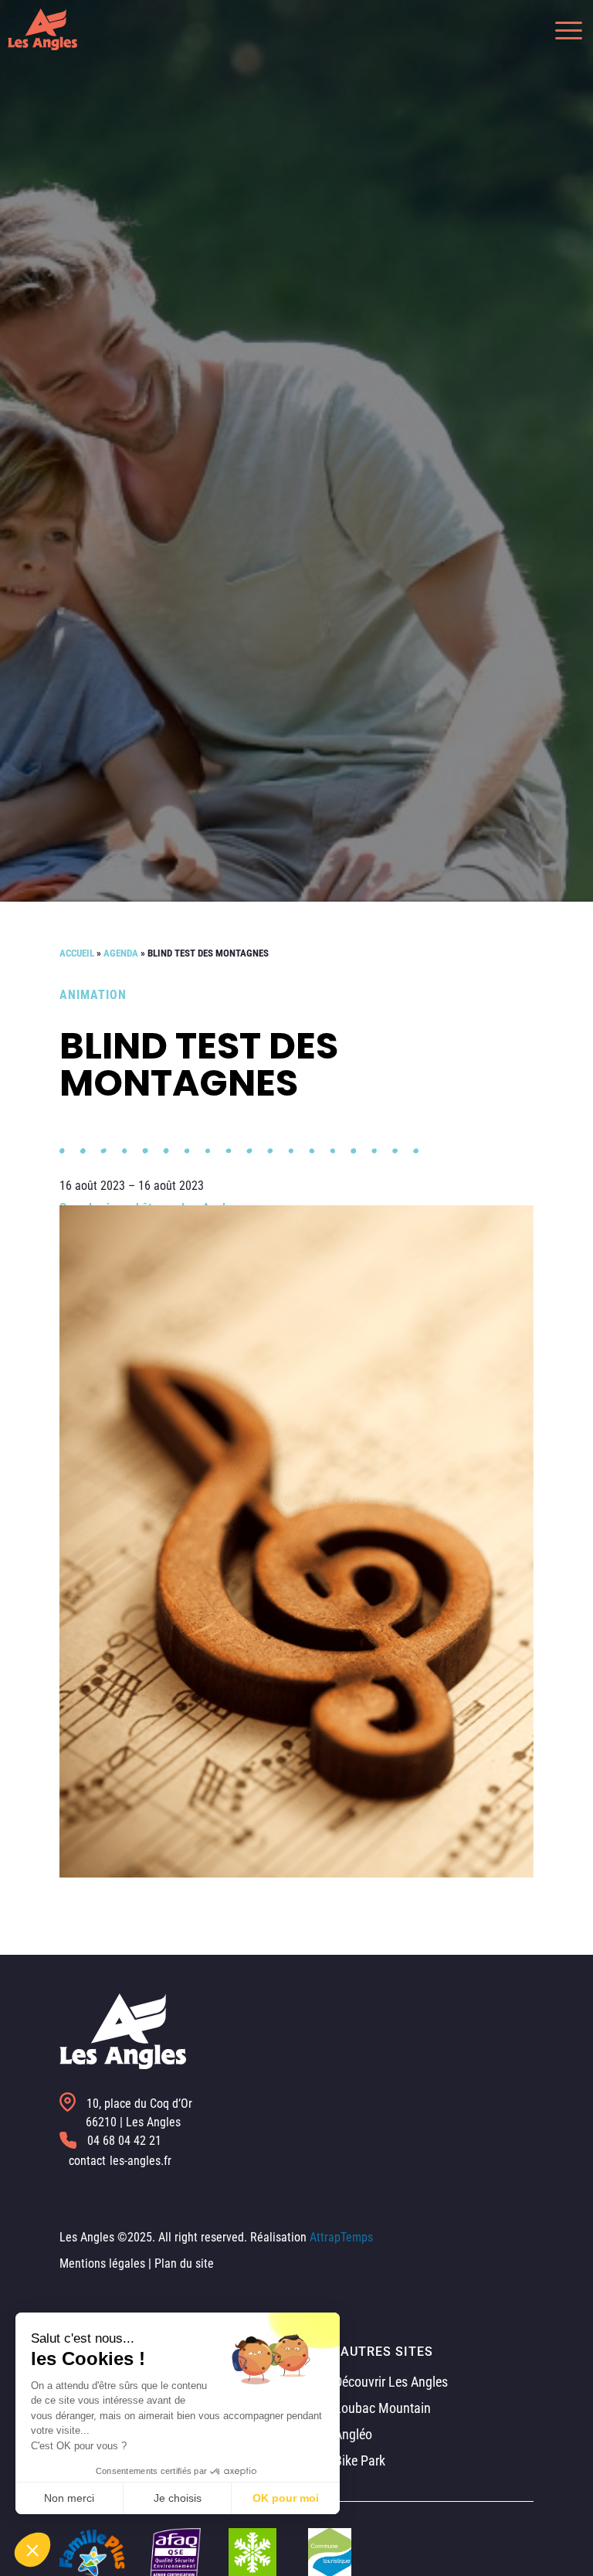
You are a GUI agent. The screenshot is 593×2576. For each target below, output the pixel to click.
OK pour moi (286, 2498)
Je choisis (178, 2498)
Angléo (352, 2434)
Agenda (121, 953)
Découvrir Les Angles (390, 2382)
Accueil (77, 953)
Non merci (69, 2498)
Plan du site (184, 2263)
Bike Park (358, 2460)
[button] (561, 29)
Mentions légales (102, 2263)
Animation (93, 995)
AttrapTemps (341, 2237)
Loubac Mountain (381, 2408)
